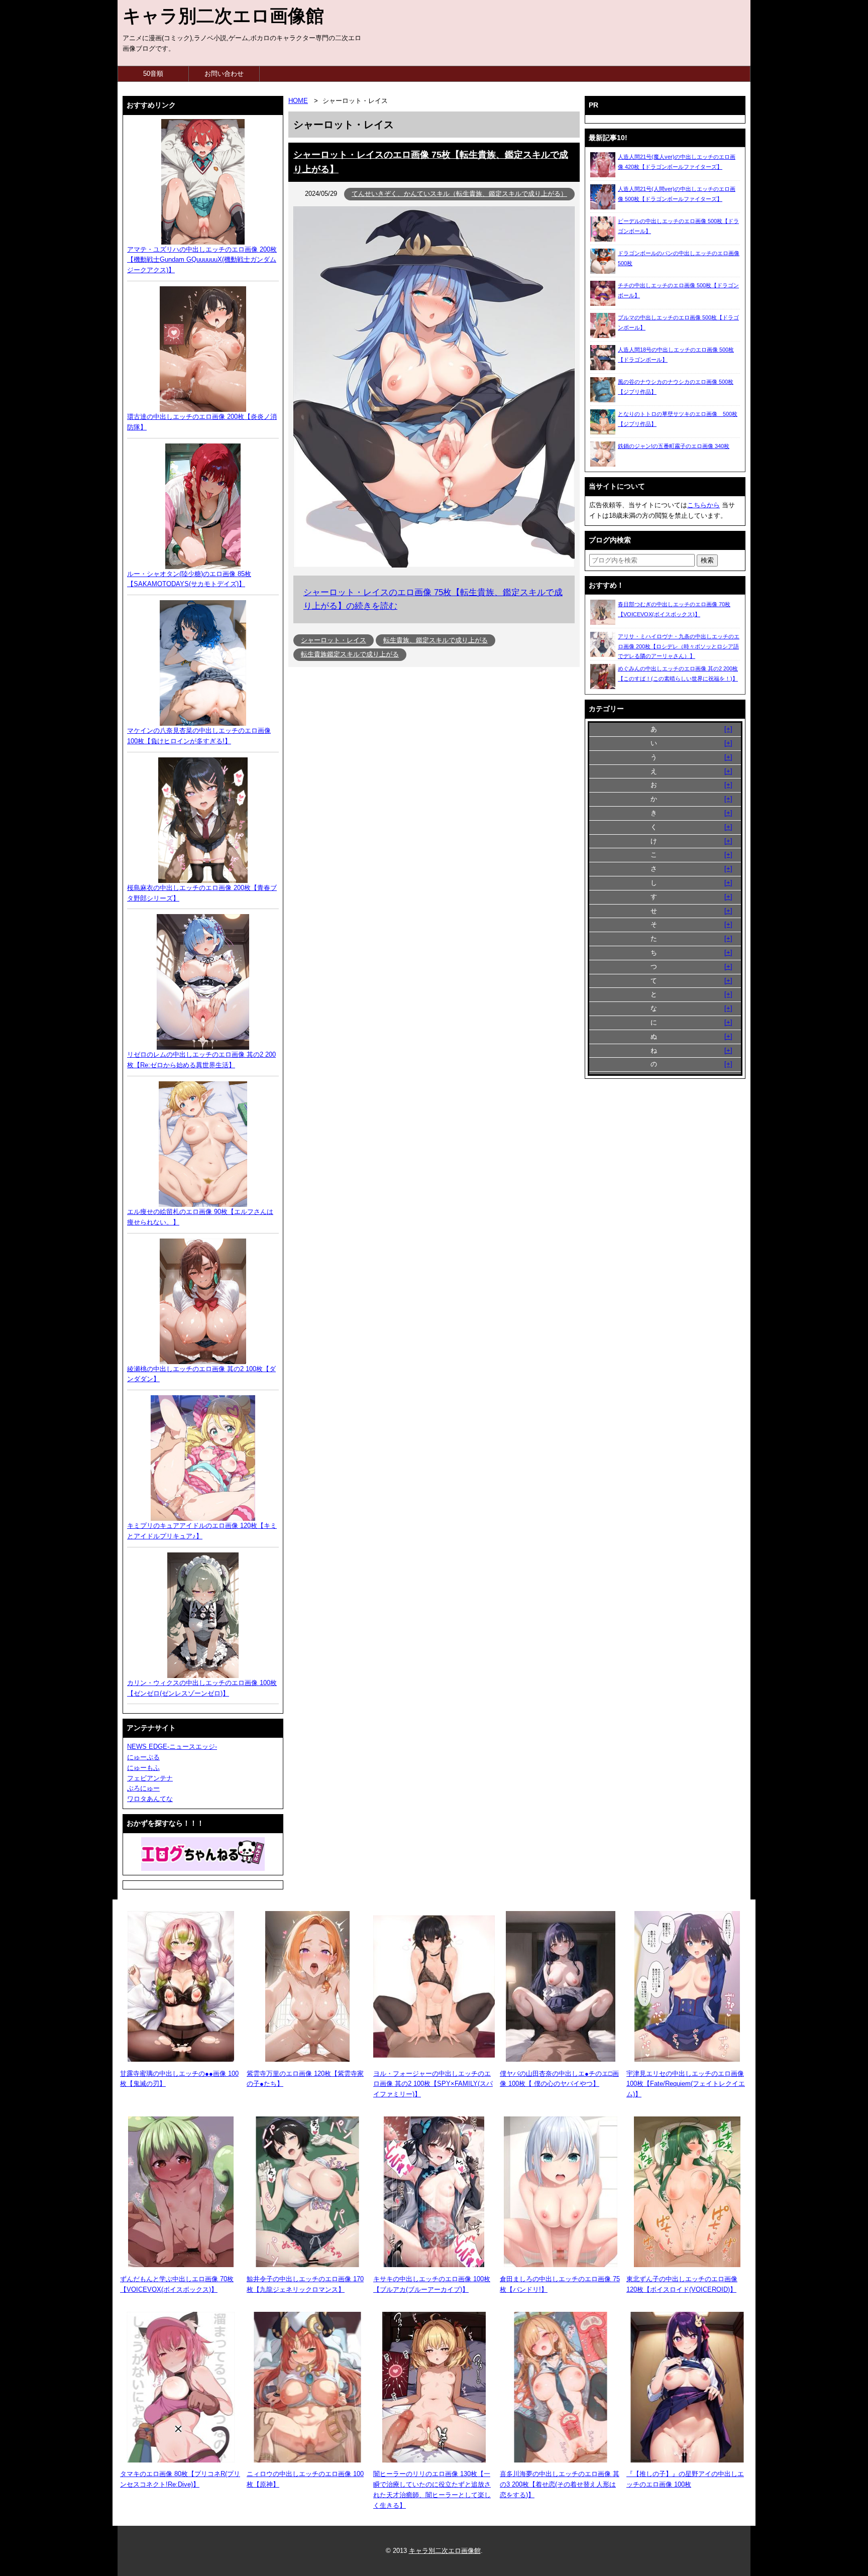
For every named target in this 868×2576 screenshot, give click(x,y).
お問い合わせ (224, 74)
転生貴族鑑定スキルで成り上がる (350, 654)
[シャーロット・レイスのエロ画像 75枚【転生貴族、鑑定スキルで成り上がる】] (434, 565)
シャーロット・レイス (334, 640)
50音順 (153, 74)
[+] (728, 729)
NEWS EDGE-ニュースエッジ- (172, 1747)
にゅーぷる (143, 1757)
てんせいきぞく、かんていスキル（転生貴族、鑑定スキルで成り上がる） (459, 194)
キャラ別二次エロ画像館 (223, 16)
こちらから (703, 505)
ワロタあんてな (150, 1799)
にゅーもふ (143, 1768)
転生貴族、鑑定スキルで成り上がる (436, 640)
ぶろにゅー (143, 1788)
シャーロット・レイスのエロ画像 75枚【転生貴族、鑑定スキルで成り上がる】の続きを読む (433, 599)
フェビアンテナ (150, 1778)
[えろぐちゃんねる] (203, 1854)
